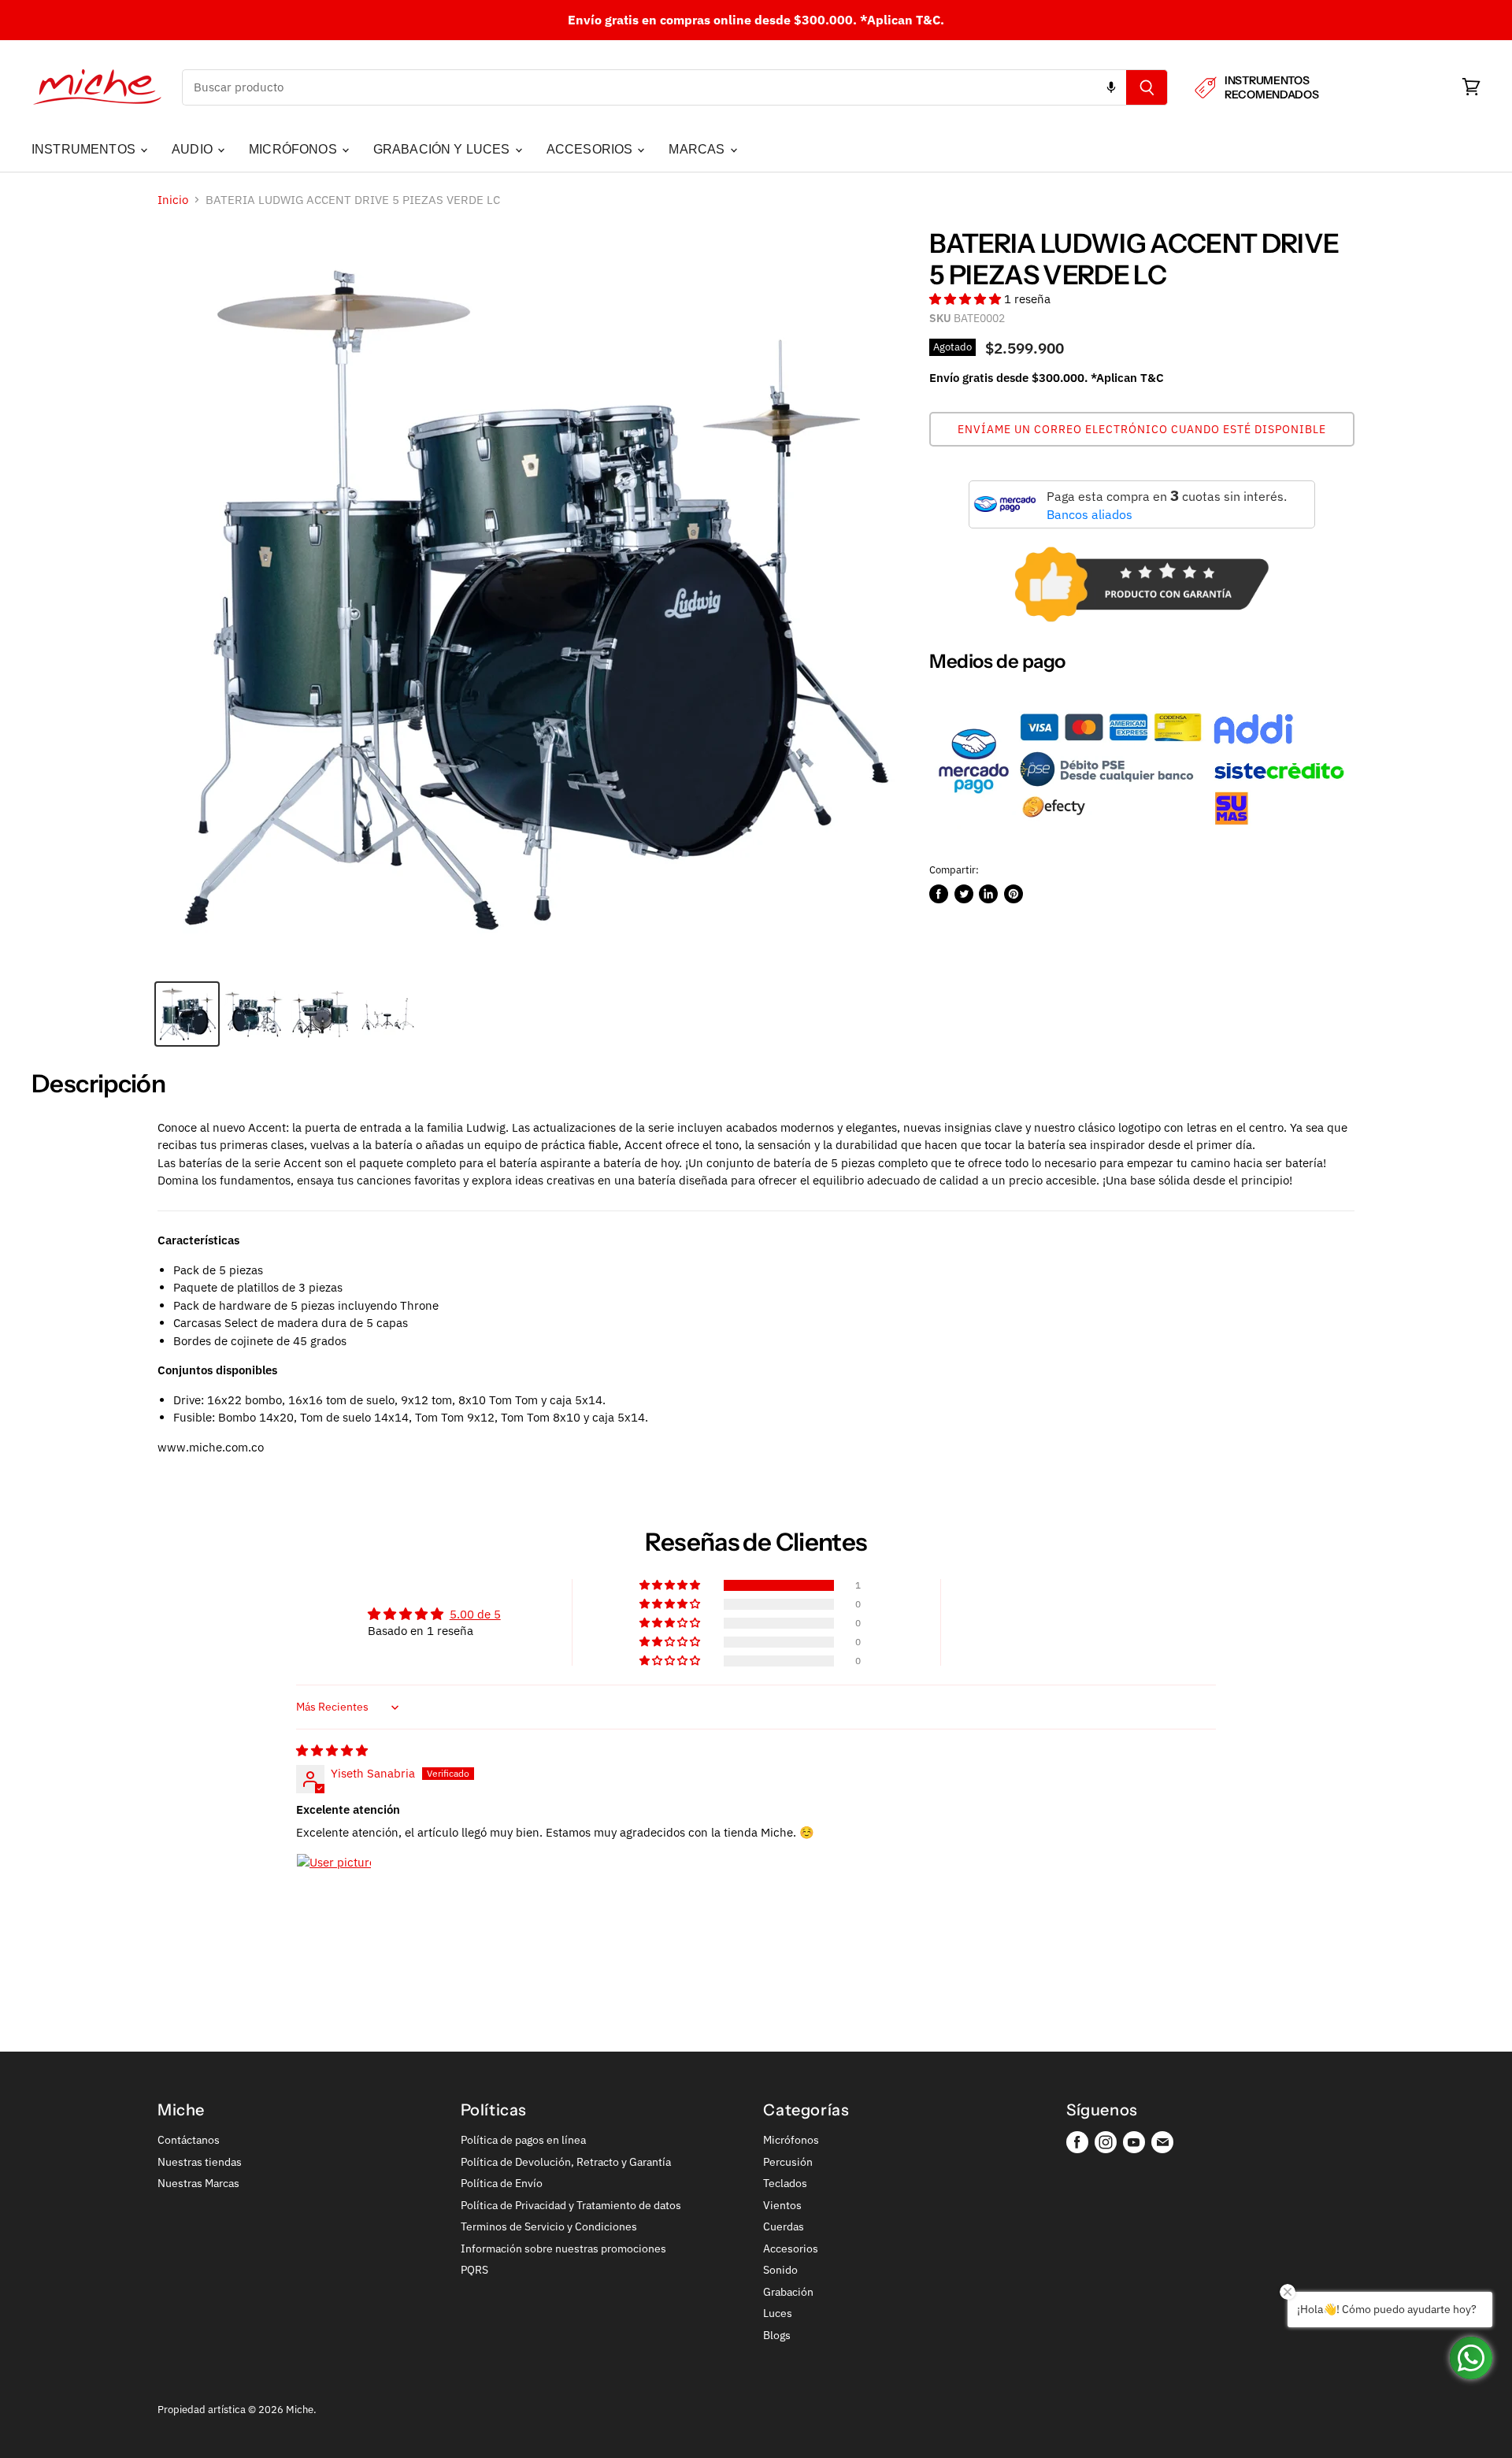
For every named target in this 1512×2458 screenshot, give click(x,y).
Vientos (782, 2205)
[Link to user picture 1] (334, 1891)
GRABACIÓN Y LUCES (443, 149)
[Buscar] (1147, 87)
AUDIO (194, 149)
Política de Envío (502, 2183)
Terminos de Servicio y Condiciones (549, 2226)
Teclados (785, 2183)
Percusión (788, 2162)
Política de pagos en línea (523, 2140)
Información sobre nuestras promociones (563, 2249)
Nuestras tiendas (200, 2162)
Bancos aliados (1090, 514)
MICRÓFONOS (295, 149)
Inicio (173, 200)
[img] (332, 1750)
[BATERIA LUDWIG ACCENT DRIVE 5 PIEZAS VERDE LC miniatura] (187, 1014)
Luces (778, 2313)
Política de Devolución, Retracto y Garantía (566, 2162)
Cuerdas (784, 2226)
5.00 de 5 (475, 1614)
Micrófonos (791, 2140)
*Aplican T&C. (902, 20)
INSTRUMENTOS (85, 149)
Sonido (780, 2270)
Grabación (788, 2292)
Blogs (777, 2335)
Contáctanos (189, 2140)
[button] (967, 299)
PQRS (474, 2270)
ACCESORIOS (591, 149)
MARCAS (698, 149)
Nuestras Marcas (198, 2183)
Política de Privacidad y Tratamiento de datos (571, 2205)
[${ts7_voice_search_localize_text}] (1111, 87)
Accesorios (791, 2249)
